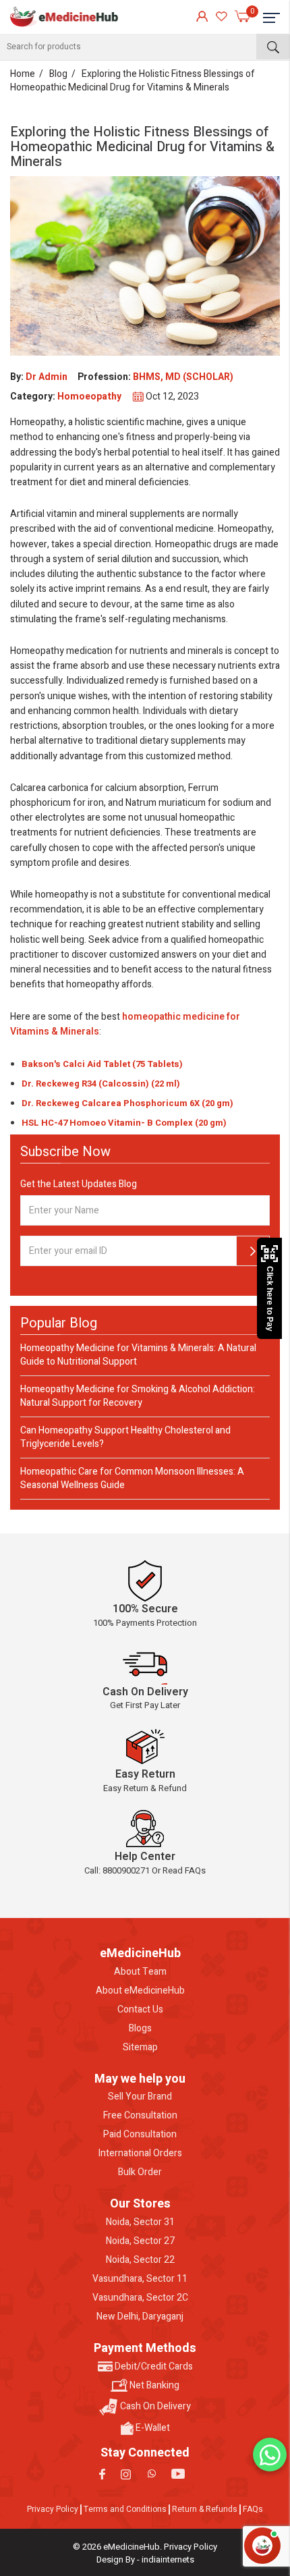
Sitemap (140, 2048)
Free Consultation (140, 2116)
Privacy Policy (53, 2509)
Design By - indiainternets (145, 2559)
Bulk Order (140, 2172)
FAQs (253, 2509)
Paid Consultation (140, 2135)
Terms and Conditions (125, 2509)
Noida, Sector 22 (140, 2260)
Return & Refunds (205, 2509)
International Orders (140, 2154)
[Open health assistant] (262, 2546)
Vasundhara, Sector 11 (140, 2279)
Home (23, 74)
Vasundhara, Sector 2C (140, 2298)
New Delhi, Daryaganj (140, 2317)
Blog (58, 74)
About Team (140, 1972)
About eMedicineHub (140, 1991)
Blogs (140, 2029)
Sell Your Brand (140, 2097)
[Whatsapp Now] (270, 2455)
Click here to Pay (270, 1299)
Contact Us (140, 2010)
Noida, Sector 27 (140, 2241)
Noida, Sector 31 (140, 2222)
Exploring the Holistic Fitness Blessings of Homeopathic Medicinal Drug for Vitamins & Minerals (133, 81)
